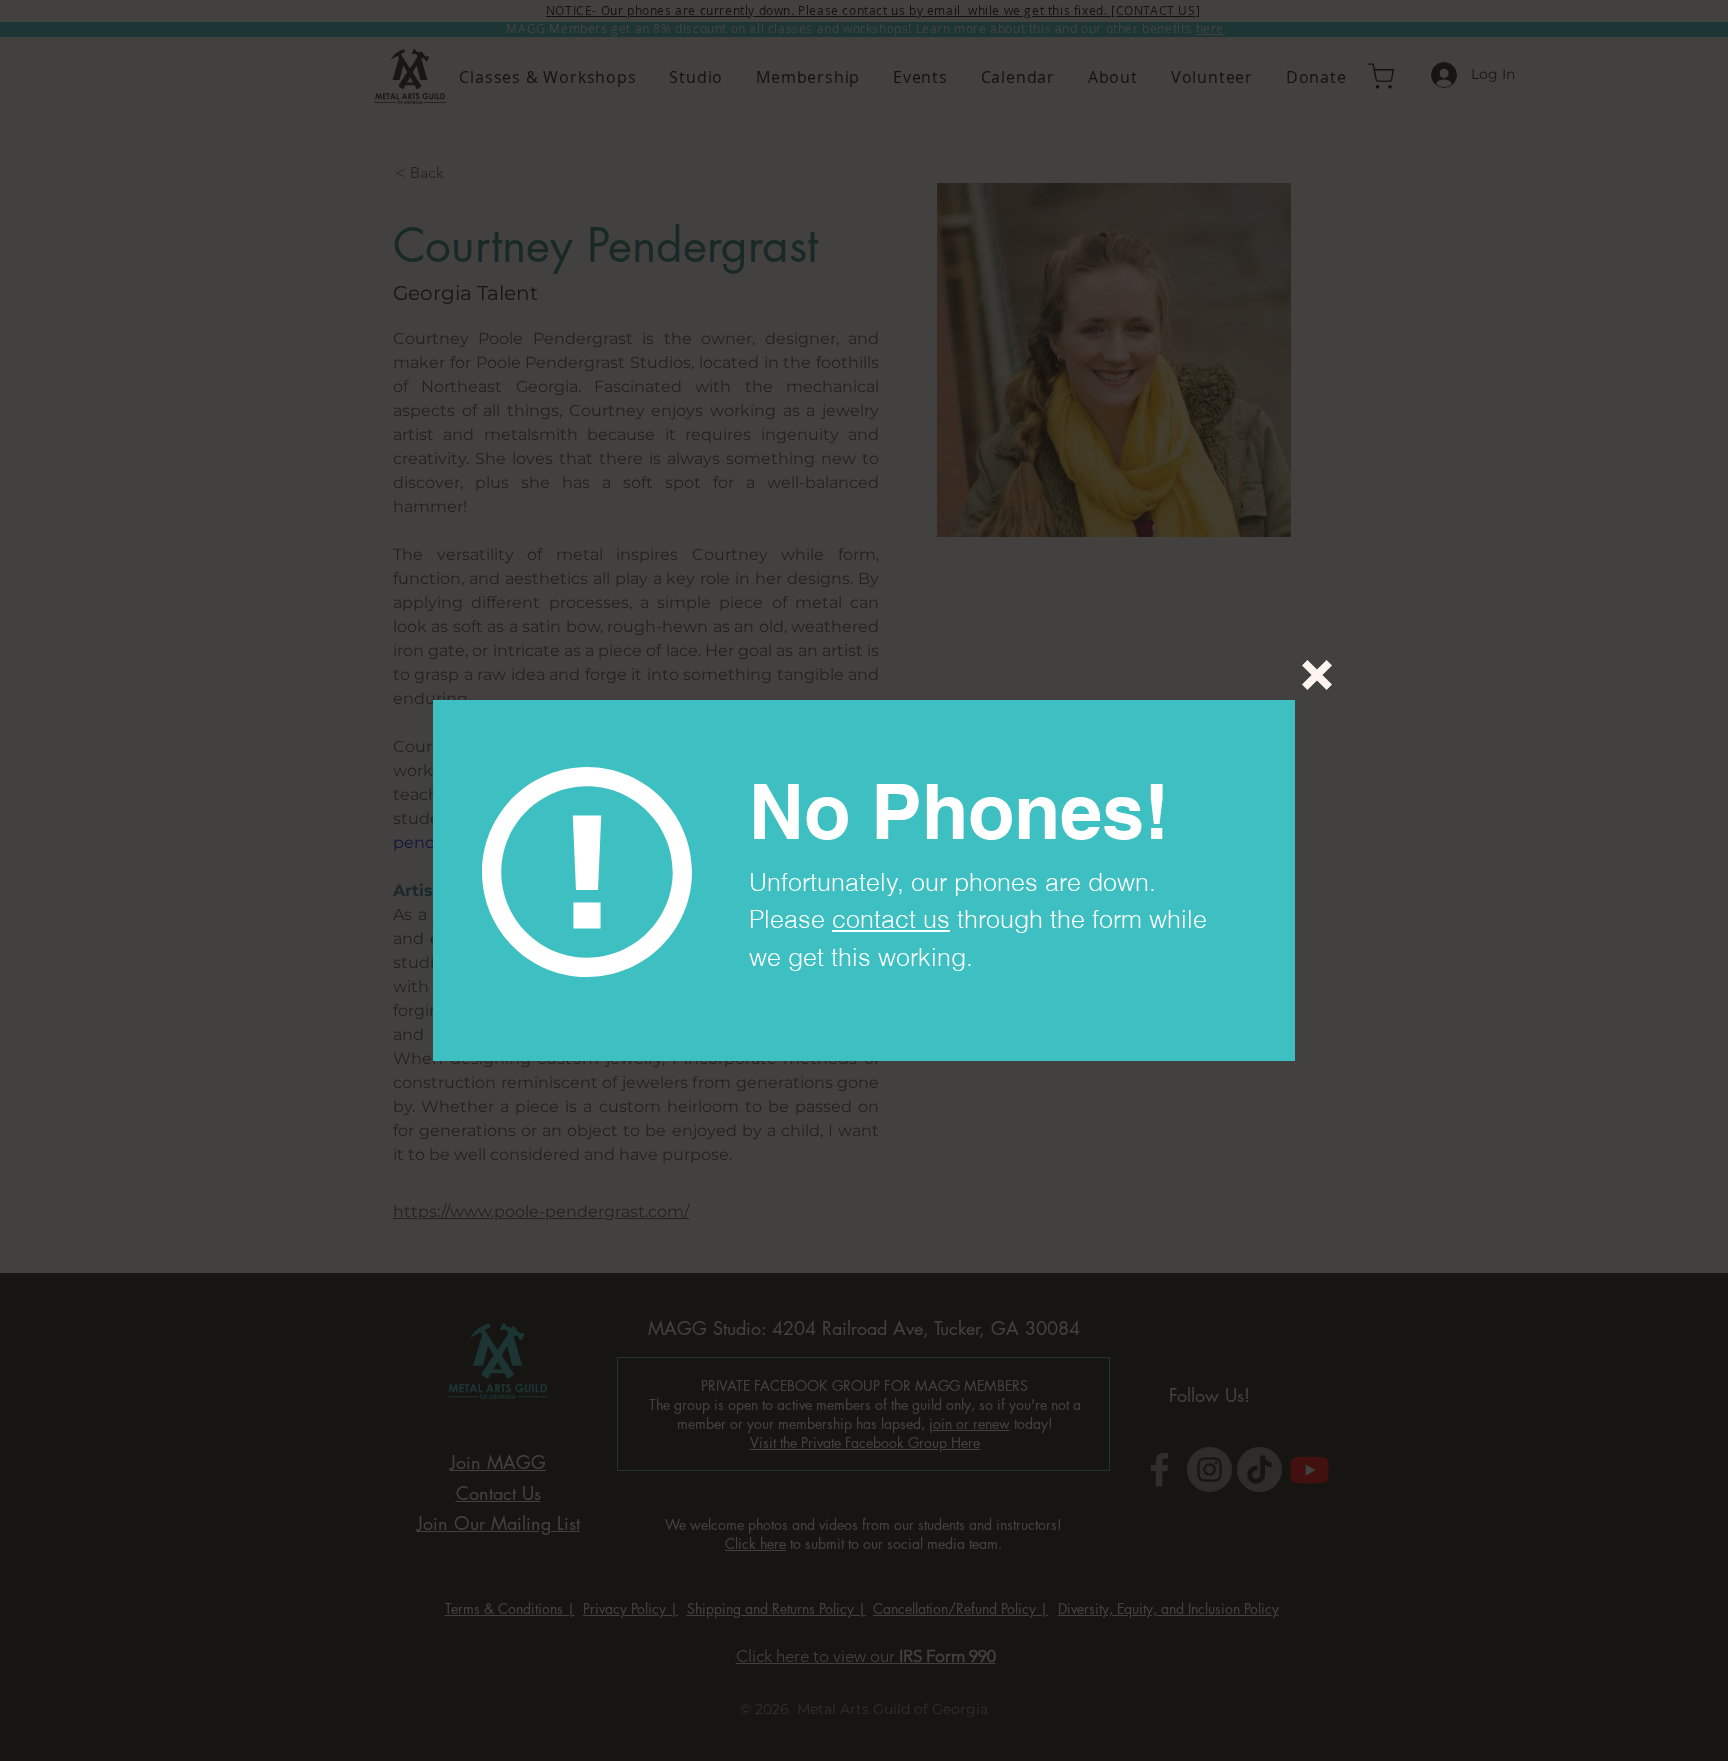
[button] (1317, 675)
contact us (891, 919)
